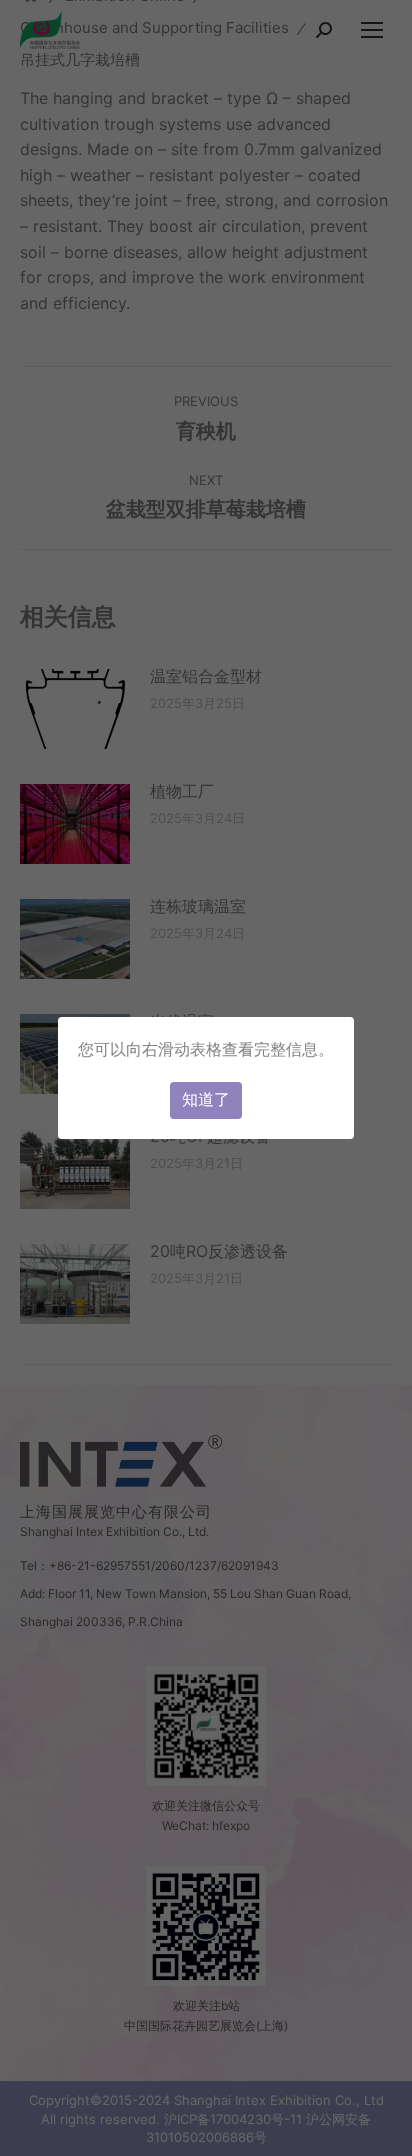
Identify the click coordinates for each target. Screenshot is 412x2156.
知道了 (206, 1099)
